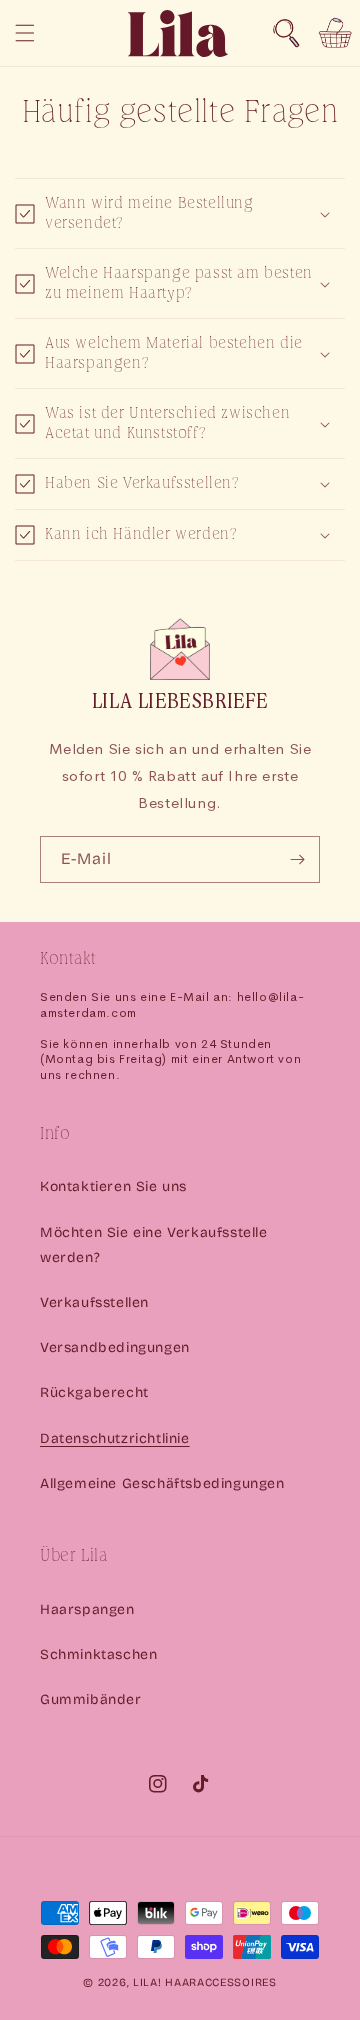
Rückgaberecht (94, 1392)
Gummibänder (91, 1699)
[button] (286, 33)
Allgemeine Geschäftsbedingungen (162, 1483)
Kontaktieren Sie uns (113, 1186)
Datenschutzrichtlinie (115, 1438)
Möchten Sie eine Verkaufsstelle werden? (154, 1245)
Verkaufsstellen (94, 1302)
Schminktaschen (98, 1654)
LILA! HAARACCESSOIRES (205, 1982)
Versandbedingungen (115, 1347)
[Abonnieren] (297, 859)
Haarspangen (87, 1609)
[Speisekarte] (25, 33)
